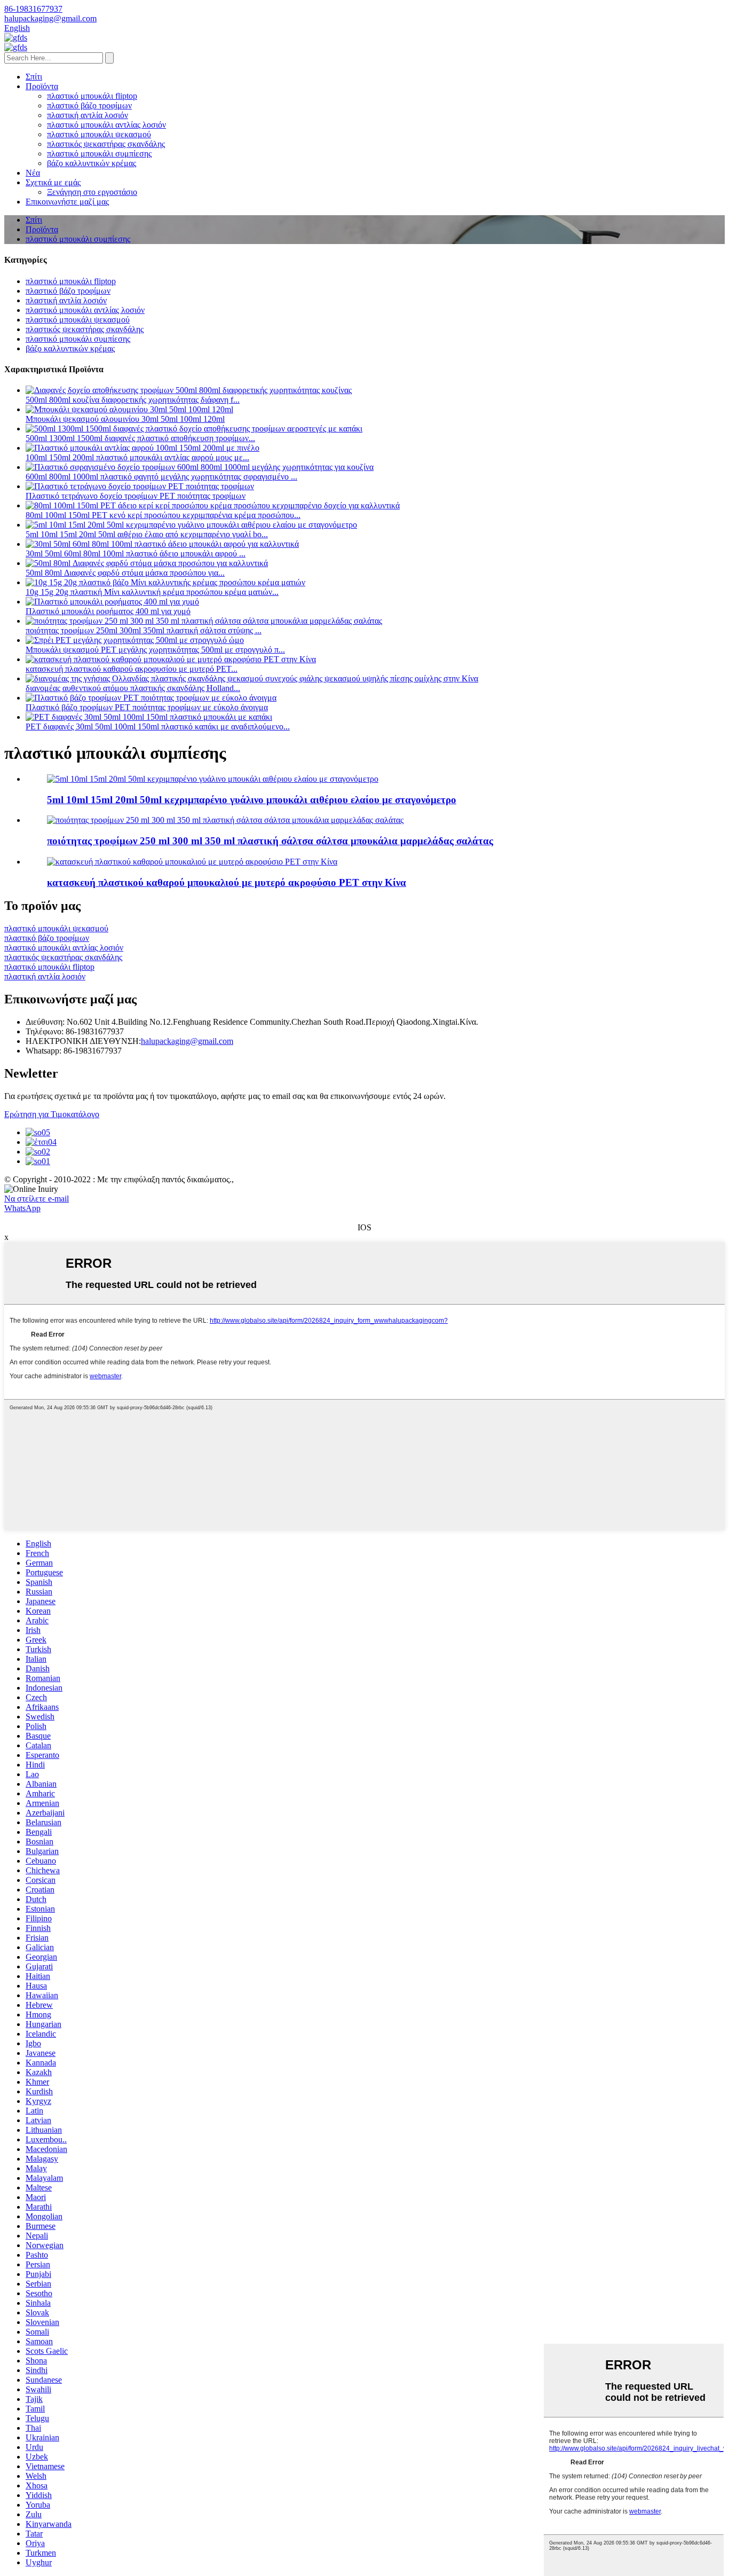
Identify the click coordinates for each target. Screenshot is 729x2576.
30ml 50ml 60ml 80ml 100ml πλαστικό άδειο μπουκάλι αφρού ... (136, 553)
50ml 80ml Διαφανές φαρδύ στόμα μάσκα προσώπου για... (125, 573)
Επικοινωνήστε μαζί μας (67, 202)
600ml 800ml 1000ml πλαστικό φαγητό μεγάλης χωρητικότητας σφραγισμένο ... (161, 477)
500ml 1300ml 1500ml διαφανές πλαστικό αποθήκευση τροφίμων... (140, 438)
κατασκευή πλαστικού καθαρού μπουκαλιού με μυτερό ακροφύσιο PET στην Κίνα (227, 882)
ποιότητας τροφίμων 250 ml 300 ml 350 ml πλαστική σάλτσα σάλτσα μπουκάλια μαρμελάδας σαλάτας (270, 841)
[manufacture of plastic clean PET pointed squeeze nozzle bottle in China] (192, 862)
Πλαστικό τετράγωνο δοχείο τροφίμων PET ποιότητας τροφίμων (136, 496)
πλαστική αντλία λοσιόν (88, 115)
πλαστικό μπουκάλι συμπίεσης (99, 154)
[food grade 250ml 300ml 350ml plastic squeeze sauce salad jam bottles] (225, 820)
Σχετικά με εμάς (53, 182)
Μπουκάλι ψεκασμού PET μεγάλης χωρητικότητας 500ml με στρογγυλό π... (155, 650)
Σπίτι (34, 77)
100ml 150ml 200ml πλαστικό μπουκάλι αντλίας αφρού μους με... (137, 457)
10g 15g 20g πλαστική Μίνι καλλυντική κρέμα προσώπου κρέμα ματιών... (152, 592)
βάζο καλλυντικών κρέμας (92, 163)
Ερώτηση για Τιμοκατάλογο (52, 1114)
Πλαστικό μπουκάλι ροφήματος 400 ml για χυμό (108, 611)
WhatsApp (22, 1208)
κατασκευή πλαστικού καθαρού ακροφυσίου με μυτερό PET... (132, 669)
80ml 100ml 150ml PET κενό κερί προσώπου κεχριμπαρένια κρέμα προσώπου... (163, 515)
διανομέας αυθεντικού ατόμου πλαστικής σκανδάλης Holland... (133, 688)
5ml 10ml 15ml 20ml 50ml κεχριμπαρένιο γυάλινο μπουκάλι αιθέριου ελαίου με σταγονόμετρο (252, 800)
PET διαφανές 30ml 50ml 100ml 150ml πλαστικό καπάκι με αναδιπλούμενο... (158, 727)
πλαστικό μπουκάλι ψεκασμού (99, 134)
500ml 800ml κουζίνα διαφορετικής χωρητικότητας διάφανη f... (133, 400)
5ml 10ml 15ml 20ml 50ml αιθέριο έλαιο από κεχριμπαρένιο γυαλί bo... (147, 534)
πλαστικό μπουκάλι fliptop (92, 96)
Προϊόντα (42, 86)
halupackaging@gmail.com (187, 1041)
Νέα (33, 173)
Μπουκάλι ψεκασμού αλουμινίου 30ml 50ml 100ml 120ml (125, 419)
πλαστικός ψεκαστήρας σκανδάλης (106, 144)
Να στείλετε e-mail (37, 1199)
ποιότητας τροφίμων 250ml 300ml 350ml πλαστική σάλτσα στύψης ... (144, 630)
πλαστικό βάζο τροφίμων (89, 105)
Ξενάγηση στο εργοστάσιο (92, 192)
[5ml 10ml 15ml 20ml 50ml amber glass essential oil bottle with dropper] (213, 779)
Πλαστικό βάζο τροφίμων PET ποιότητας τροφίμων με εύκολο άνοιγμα (147, 707)
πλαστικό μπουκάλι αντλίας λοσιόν (106, 125)
